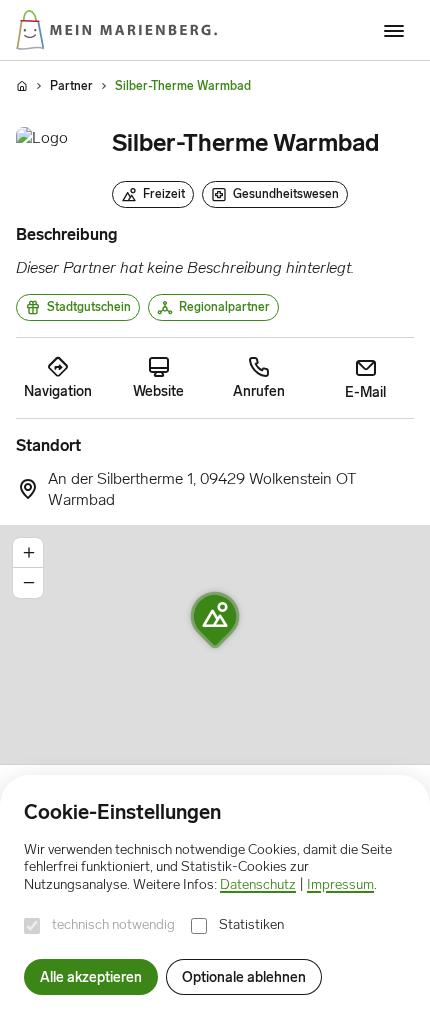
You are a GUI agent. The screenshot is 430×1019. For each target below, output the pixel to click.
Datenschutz (258, 884)
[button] (215, 620)
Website (158, 391)
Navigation (58, 391)
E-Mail (365, 392)
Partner (71, 85)
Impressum (340, 884)
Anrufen (259, 391)
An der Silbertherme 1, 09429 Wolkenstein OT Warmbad (202, 488)
